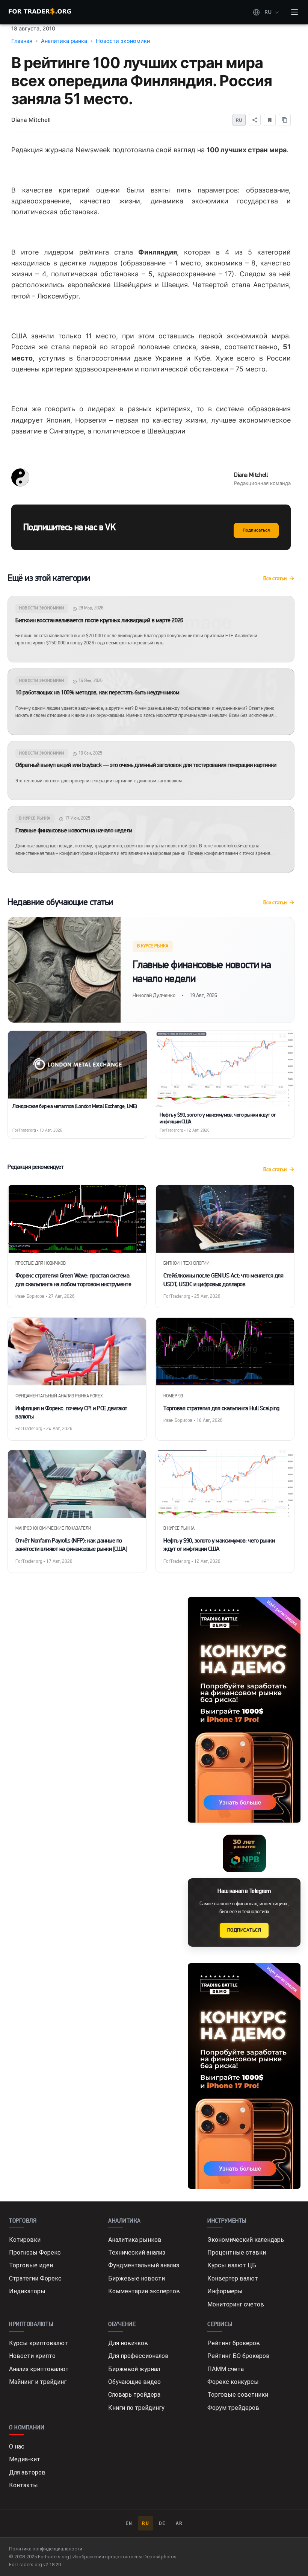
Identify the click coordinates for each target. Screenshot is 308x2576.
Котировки (25, 2240)
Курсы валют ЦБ (232, 2265)
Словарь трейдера (134, 2395)
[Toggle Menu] (294, 12)
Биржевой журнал (134, 2369)
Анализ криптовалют (39, 2369)
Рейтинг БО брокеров (239, 2356)
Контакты (23, 2485)
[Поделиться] (255, 120)
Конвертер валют (233, 2278)
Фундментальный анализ (144, 2265)
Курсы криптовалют (38, 2343)
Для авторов (27, 2472)
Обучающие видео (134, 2382)
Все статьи (275, 578)
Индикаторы (27, 2291)
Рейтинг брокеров (234, 2343)
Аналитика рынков (135, 2240)
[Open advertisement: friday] (244, 1710)
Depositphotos (160, 2557)
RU (146, 2523)
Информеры (225, 2291)
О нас (17, 2446)
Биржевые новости (137, 2278)
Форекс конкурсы (233, 2382)
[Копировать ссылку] (285, 120)
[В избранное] (270, 120)
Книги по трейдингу (136, 2408)
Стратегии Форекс (35, 2278)
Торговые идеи (31, 2265)
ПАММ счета (226, 2369)
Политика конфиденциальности (46, 2549)
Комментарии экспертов (144, 2291)
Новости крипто (32, 2356)
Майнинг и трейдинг (38, 2382)
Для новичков (128, 2343)
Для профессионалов (138, 2356)
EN (129, 2523)
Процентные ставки (237, 2252)
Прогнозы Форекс (35, 2252)
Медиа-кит (25, 2459)
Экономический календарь (246, 2240)
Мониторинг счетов (236, 2304)
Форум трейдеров (233, 2408)
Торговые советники (238, 2395)
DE (162, 2523)
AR (179, 2523)
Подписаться (256, 530)
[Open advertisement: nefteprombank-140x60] (244, 1853)
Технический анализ (137, 2252)
